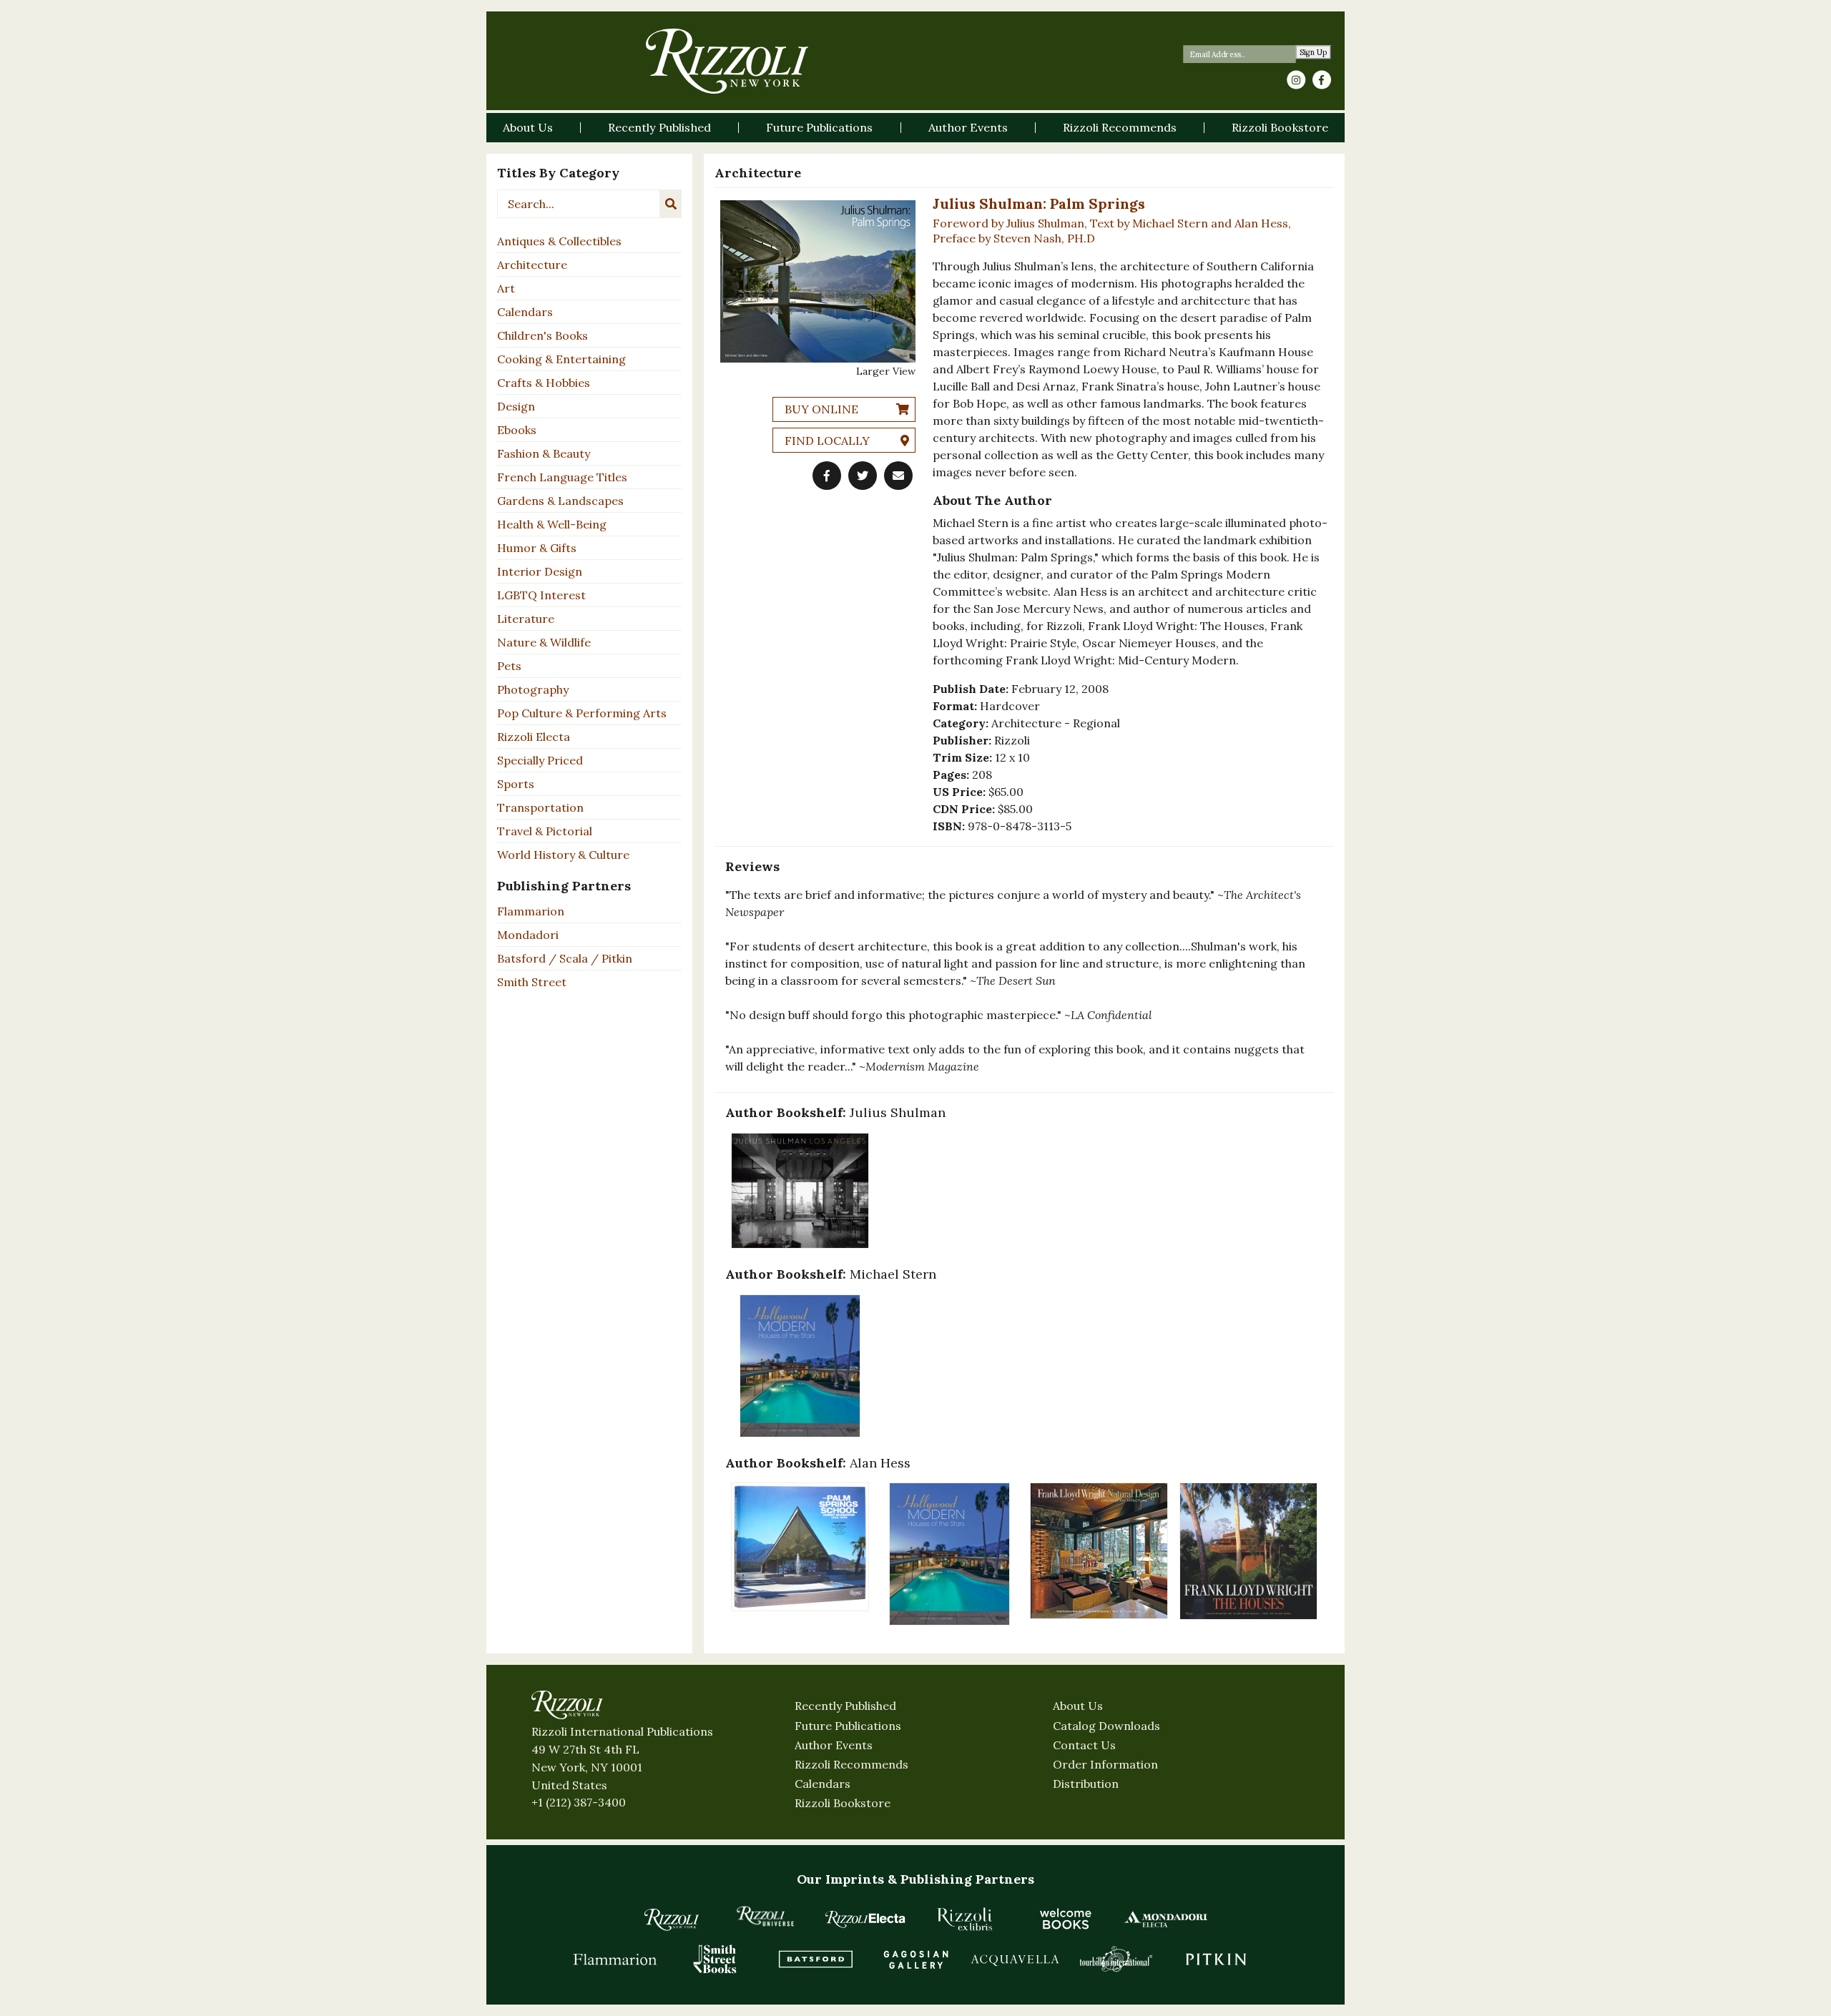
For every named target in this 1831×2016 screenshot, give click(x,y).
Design (516, 406)
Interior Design (540, 571)
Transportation (540, 807)
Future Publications (848, 1726)
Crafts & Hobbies (544, 383)
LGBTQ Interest (541, 595)
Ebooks (517, 430)
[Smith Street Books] (715, 1959)
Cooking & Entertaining (561, 359)
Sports (516, 784)
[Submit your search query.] (671, 204)
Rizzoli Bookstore (843, 1803)
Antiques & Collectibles (559, 241)
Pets (509, 666)
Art (506, 288)
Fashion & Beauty (544, 453)
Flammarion (531, 911)
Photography (533, 689)
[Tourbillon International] (1116, 1959)
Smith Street (532, 982)
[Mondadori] (1166, 1919)
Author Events (834, 1745)
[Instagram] (1296, 80)
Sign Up (1314, 53)
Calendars (525, 312)
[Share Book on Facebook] (827, 476)
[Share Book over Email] (898, 476)
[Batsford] (815, 1959)
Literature (526, 619)
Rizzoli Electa (534, 737)
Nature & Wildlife (544, 642)
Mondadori (528, 935)
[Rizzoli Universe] (765, 1916)
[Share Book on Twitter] (863, 476)
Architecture (532, 265)
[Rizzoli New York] (727, 61)
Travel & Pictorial (545, 831)
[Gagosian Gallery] (915, 1959)
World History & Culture (563, 855)
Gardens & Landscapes (560, 501)
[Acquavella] (1016, 1959)
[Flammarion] (615, 1959)
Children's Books (543, 335)
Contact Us (1084, 1745)
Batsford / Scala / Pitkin (565, 958)
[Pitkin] (1216, 1959)
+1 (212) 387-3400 (579, 1802)
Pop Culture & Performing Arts (582, 713)
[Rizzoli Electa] (865, 1919)
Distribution (1086, 1784)
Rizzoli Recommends (851, 1764)
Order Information (1105, 1764)
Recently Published (845, 1706)
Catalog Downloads (1106, 1726)
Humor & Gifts (537, 548)
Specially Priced (540, 760)
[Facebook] (1322, 80)
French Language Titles (562, 477)
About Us (1078, 1706)
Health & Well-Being (552, 524)
